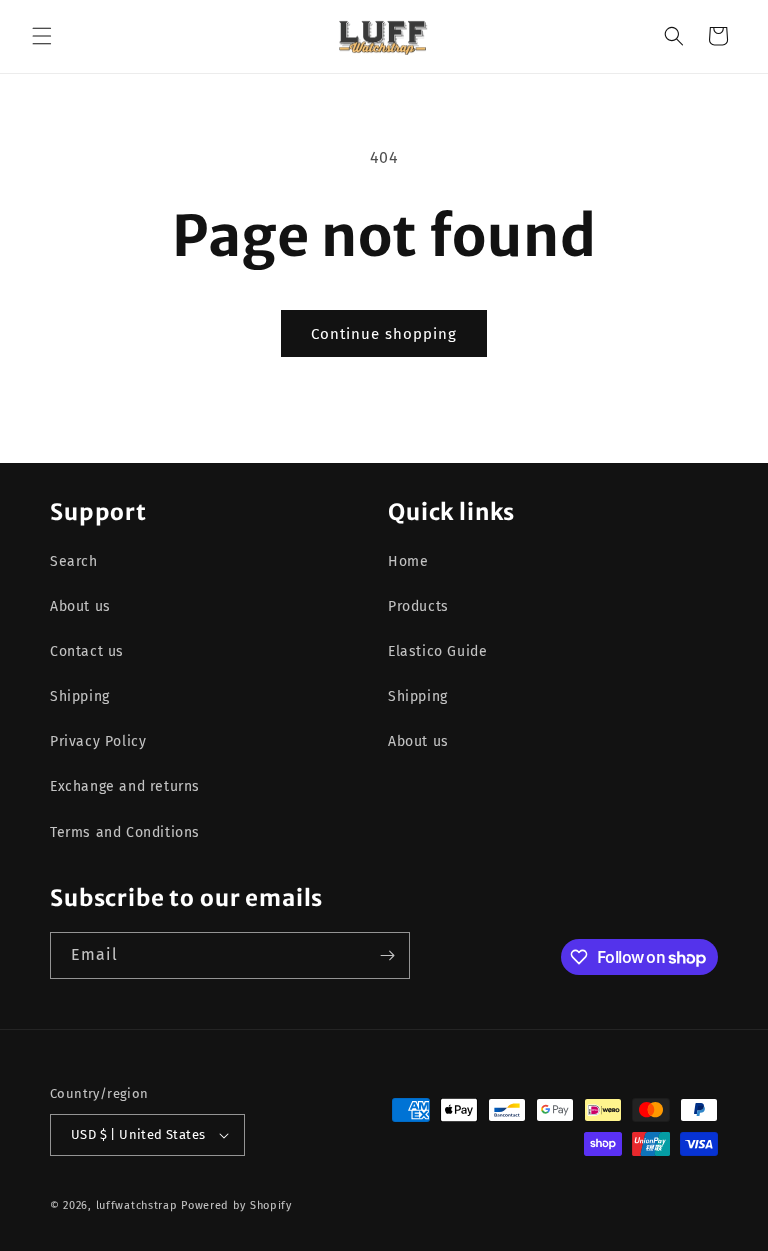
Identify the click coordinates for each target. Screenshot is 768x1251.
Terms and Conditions (125, 832)
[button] (42, 36)
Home (408, 561)
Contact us (87, 651)
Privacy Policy (98, 741)
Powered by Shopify (236, 1205)
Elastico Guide (437, 651)
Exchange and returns (125, 786)
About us (80, 606)
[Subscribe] (387, 955)
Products (418, 606)
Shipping (80, 696)
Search (74, 561)
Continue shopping (384, 334)
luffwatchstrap (137, 1205)
